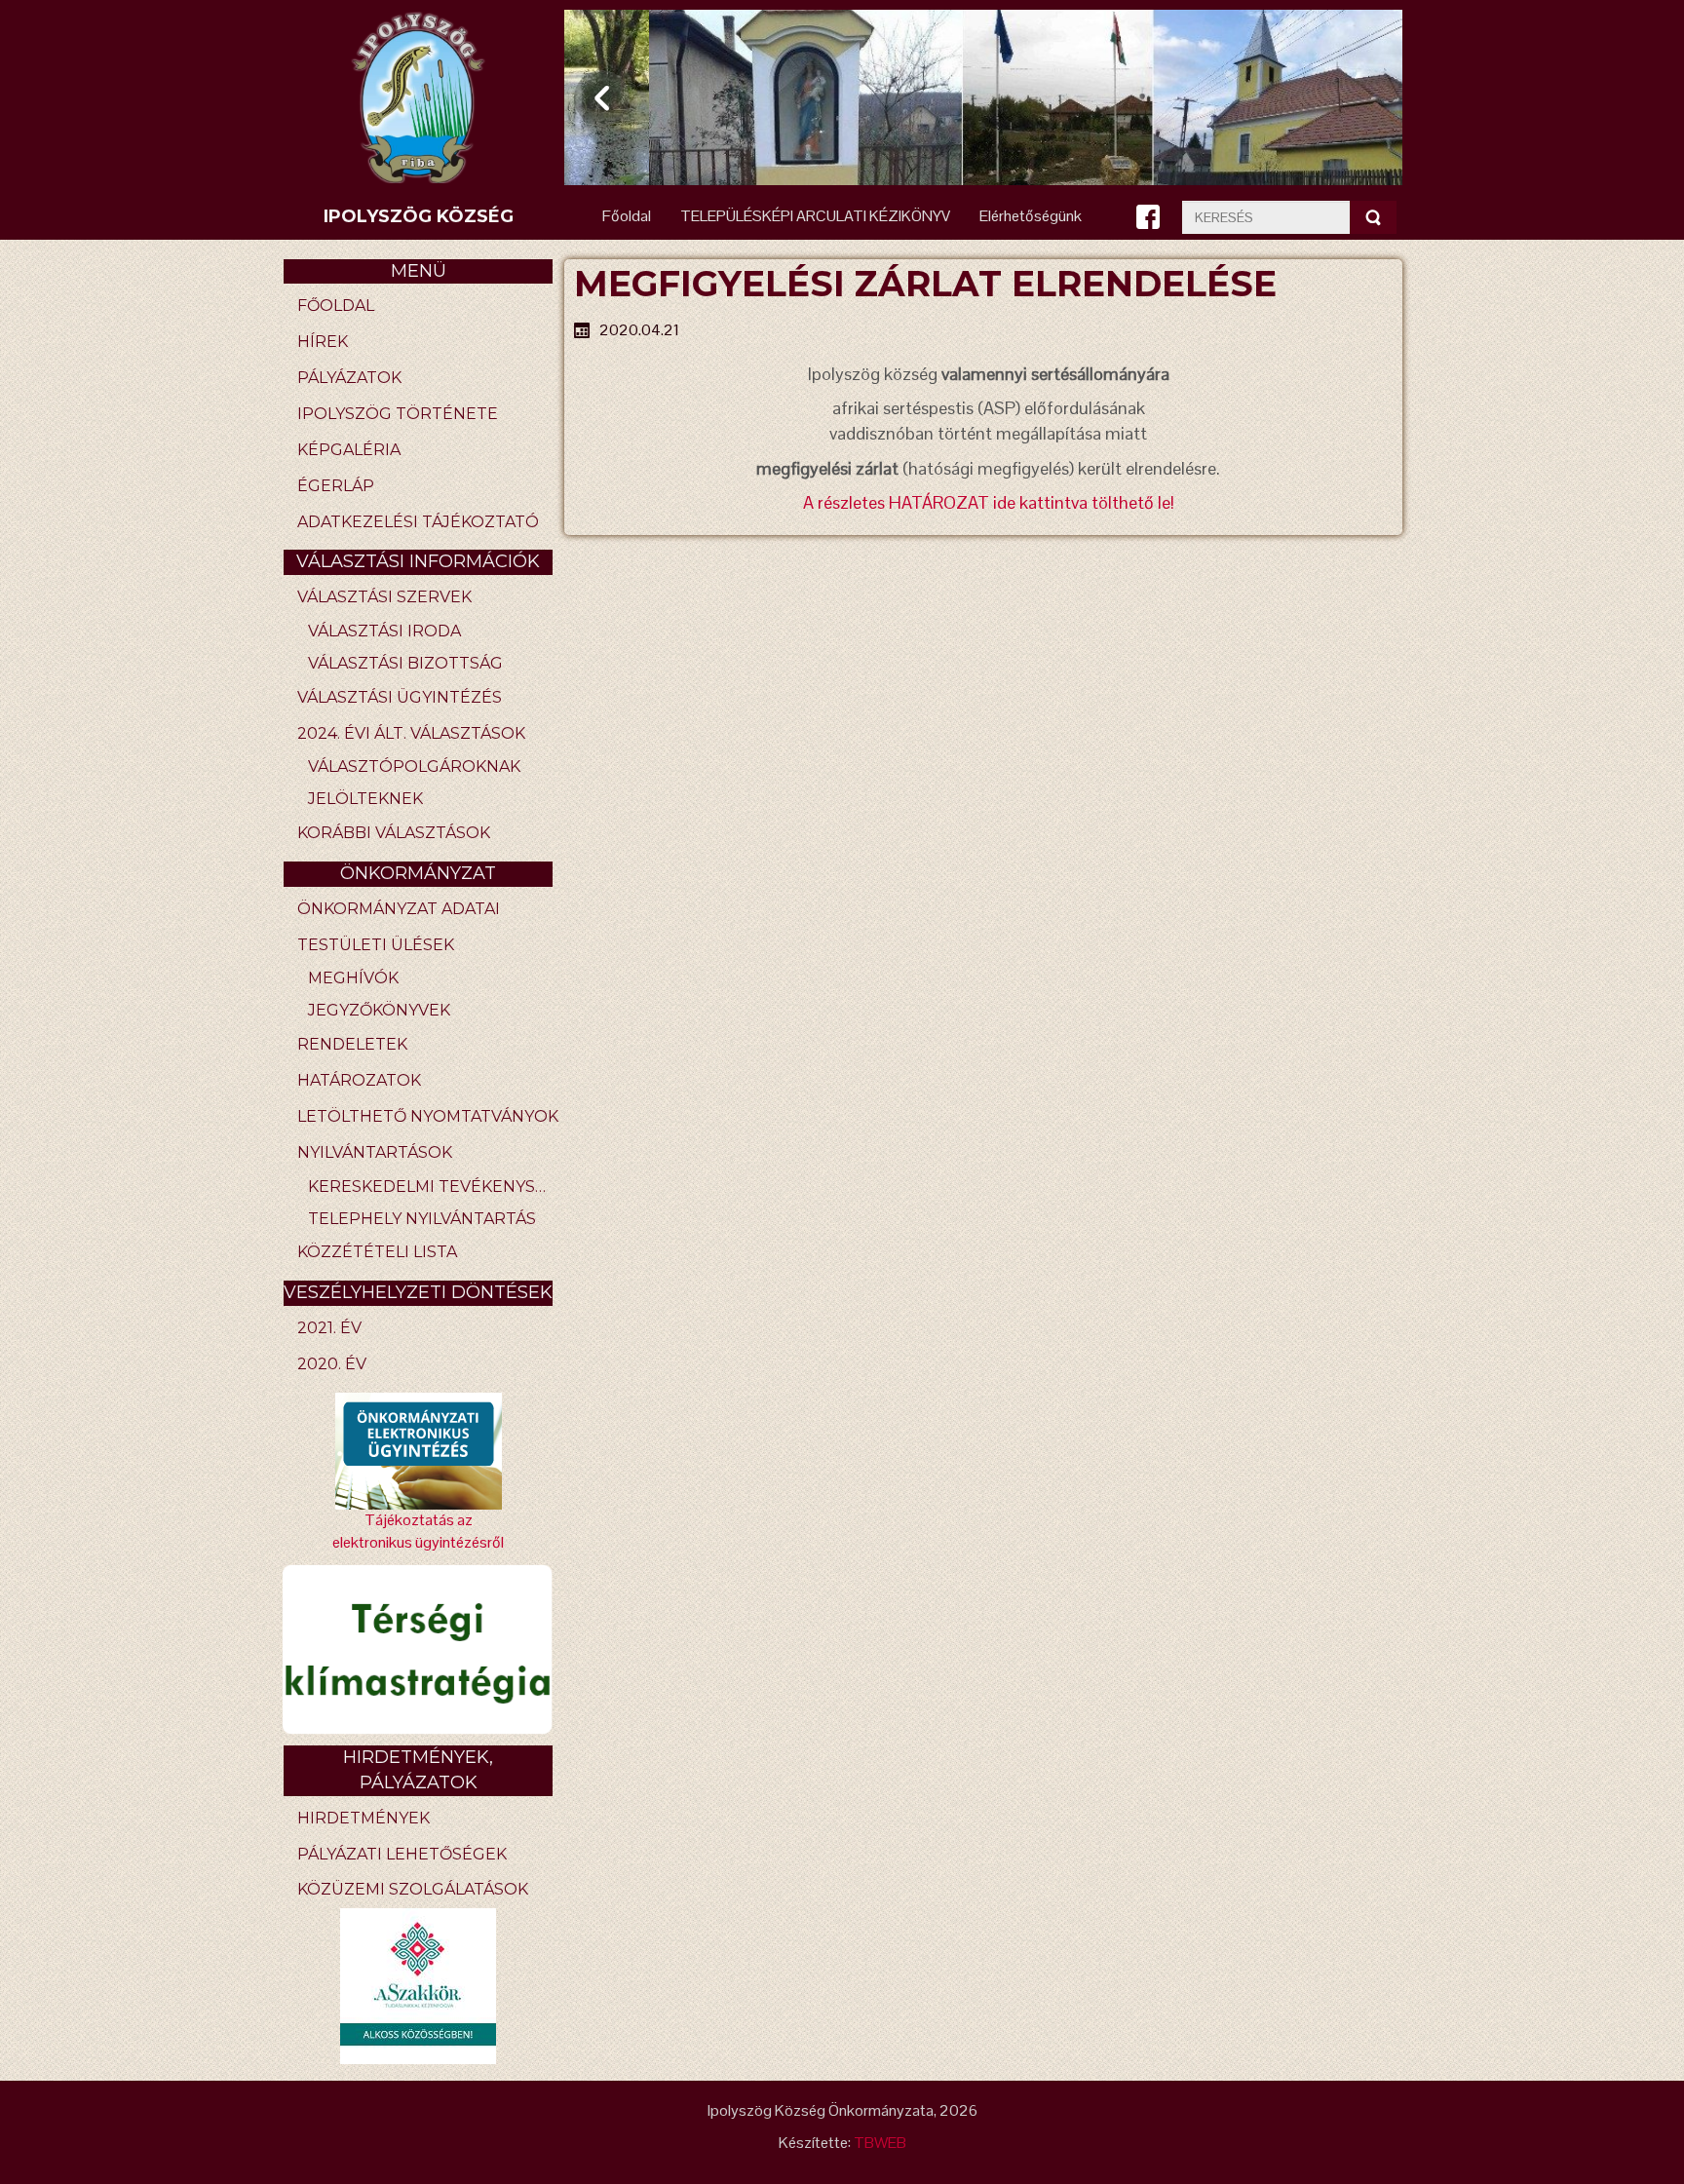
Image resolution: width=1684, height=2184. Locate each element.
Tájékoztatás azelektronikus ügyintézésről (418, 1531)
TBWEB (880, 2143)
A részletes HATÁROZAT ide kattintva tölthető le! (989, 502)
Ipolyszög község (419, 216)
